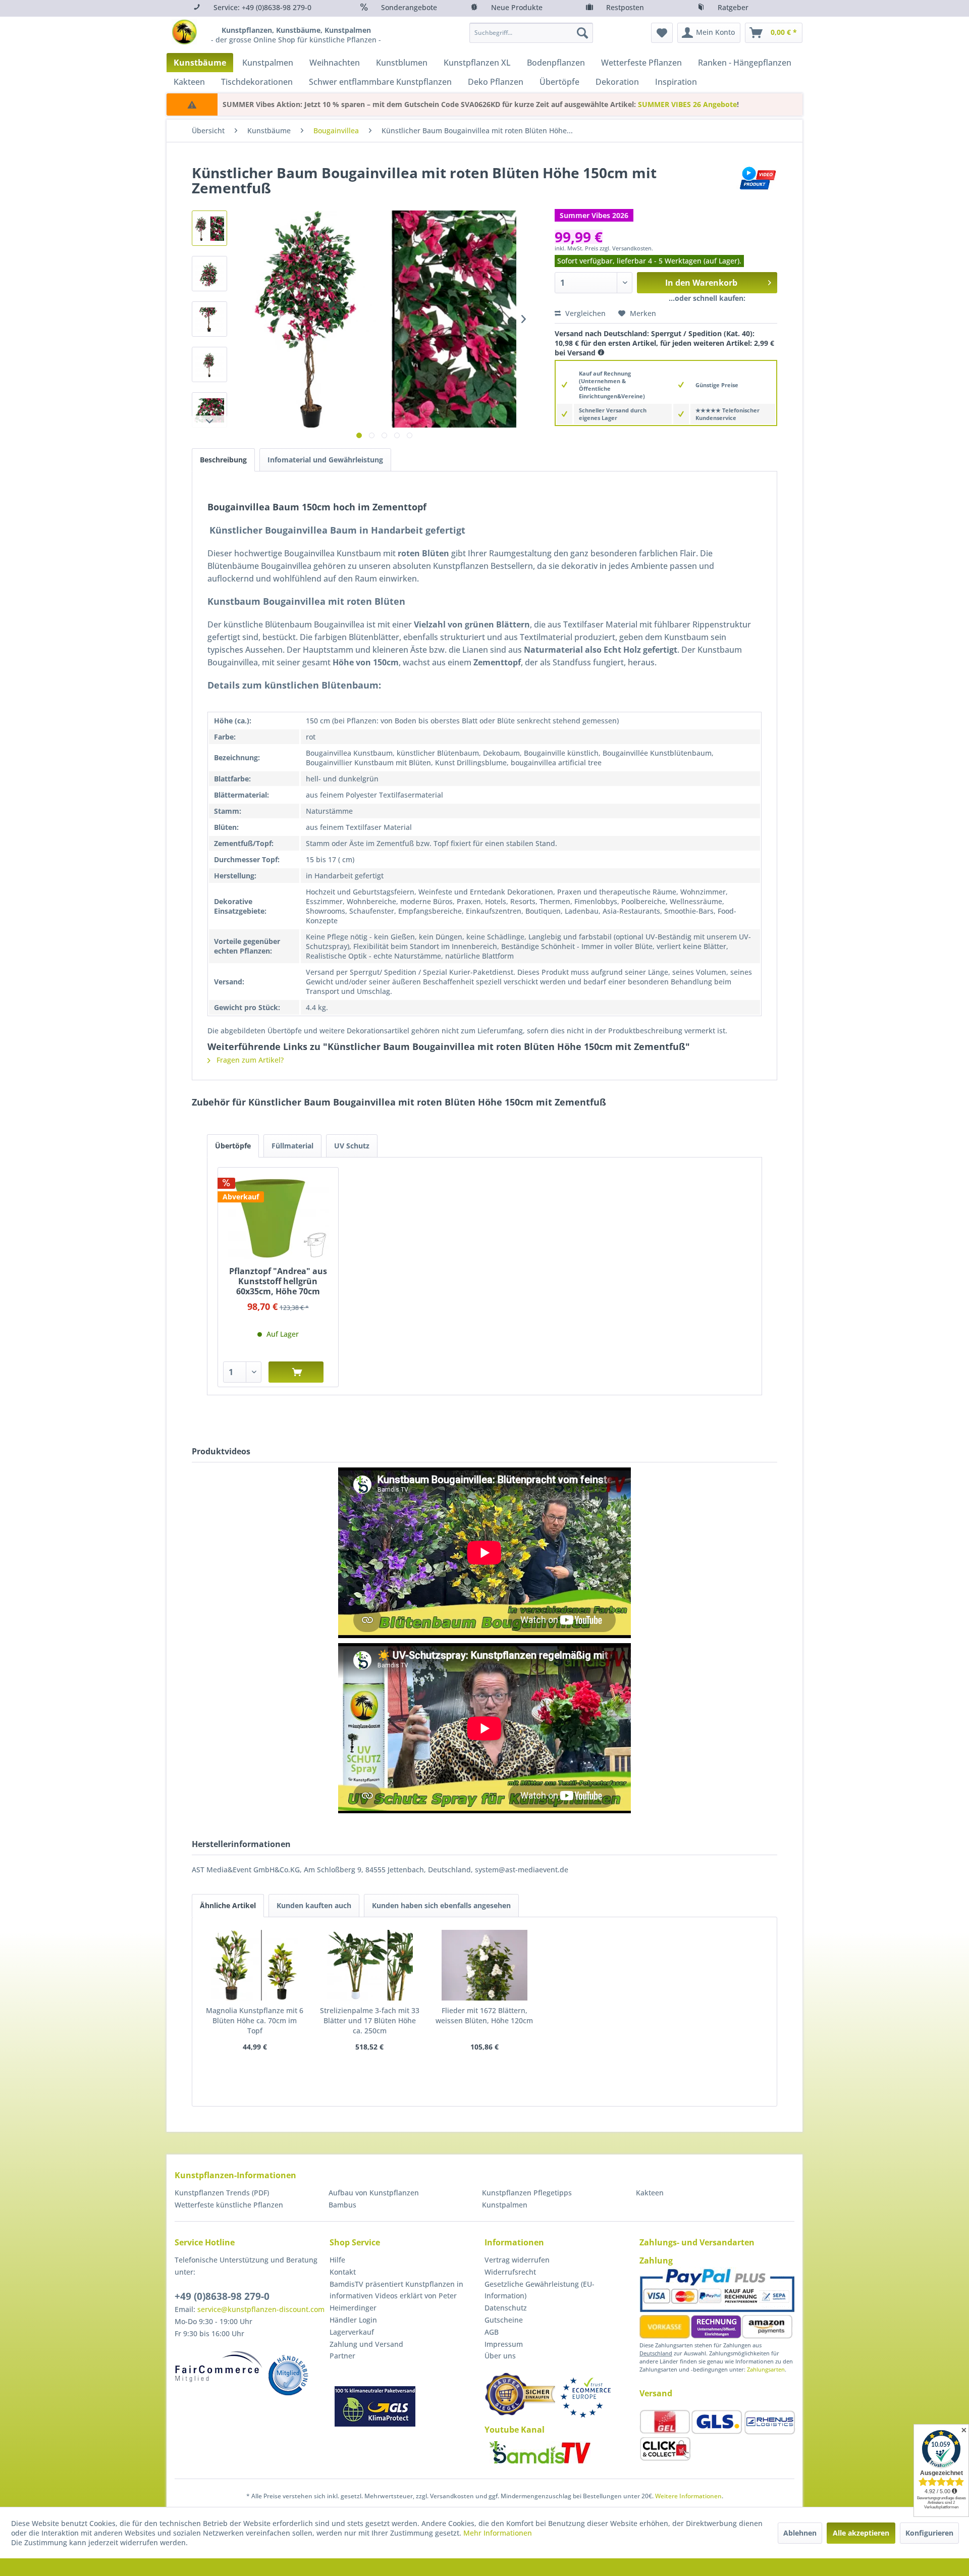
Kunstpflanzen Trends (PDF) (222, 2193)
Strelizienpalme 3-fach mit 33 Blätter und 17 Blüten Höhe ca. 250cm (370, 2020)
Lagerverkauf (352, 2332)
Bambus (342, 2205)
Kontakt (343, 2272)
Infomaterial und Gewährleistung (325, 460)
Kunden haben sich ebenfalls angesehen (441, 1905)
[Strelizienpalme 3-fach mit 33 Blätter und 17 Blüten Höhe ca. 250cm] (370, 1965)
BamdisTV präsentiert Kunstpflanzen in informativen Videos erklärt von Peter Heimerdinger (396, 2296)
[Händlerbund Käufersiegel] (520, 2394)
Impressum (504, 2344)
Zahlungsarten (766, 2369)
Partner (342, 2356)
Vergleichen (584, 313)
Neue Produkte (517, 7)
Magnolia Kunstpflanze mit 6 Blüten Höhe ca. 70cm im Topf (255, 2020)
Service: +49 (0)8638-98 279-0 (262, 7)
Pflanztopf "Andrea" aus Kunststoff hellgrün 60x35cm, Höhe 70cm (278, 1281)
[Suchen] (582, 33)
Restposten (625, 7)
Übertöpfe (233, 1146)
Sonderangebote (409, 7)
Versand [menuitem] (656, 2393)
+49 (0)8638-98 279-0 (222, 2296)
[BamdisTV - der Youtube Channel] (540, 2452)
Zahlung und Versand (366, 2344)
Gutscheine (504, 2320)
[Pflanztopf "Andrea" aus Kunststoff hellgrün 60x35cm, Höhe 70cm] (278, 1218)
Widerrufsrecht (510, 2272)
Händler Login (353, 2320)
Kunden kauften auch (314, 1905)
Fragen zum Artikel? (249, 1060)
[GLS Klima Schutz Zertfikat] (375, 2406)
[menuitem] (531, 33)
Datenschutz (506, 2308)
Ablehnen (800, 2533)
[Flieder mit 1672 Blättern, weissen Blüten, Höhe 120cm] (484, 1965)
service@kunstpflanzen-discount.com (261, 2309)
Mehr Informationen (498, 2533)
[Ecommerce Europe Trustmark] (585, 2398)
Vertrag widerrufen (517, 2260)
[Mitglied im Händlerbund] (288, 2375)
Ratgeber (733, 7)
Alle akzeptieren (861, 2533)
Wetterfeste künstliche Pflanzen (229, 2205)
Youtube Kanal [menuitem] (515, 2430)
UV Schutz (352, 1146)
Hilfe (337, 2260)
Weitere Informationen (688, 2496)
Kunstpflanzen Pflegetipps (527, 2193)
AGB (492, 2332)
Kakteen (650, 2193)
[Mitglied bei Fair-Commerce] (219, 2367)
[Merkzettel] (662, 33)
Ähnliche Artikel (228, 1905)
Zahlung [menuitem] (656, 2260)
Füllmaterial (292, 1146)
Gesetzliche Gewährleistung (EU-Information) (540, 2290)
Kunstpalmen (505, 2205)
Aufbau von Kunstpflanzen (374, 2193)
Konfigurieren (929, 2533)
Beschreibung (223, 460)
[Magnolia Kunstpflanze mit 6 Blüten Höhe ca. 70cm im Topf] (255, 1965)
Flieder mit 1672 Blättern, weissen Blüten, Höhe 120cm (484, 2015)
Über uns (500, 2356)
